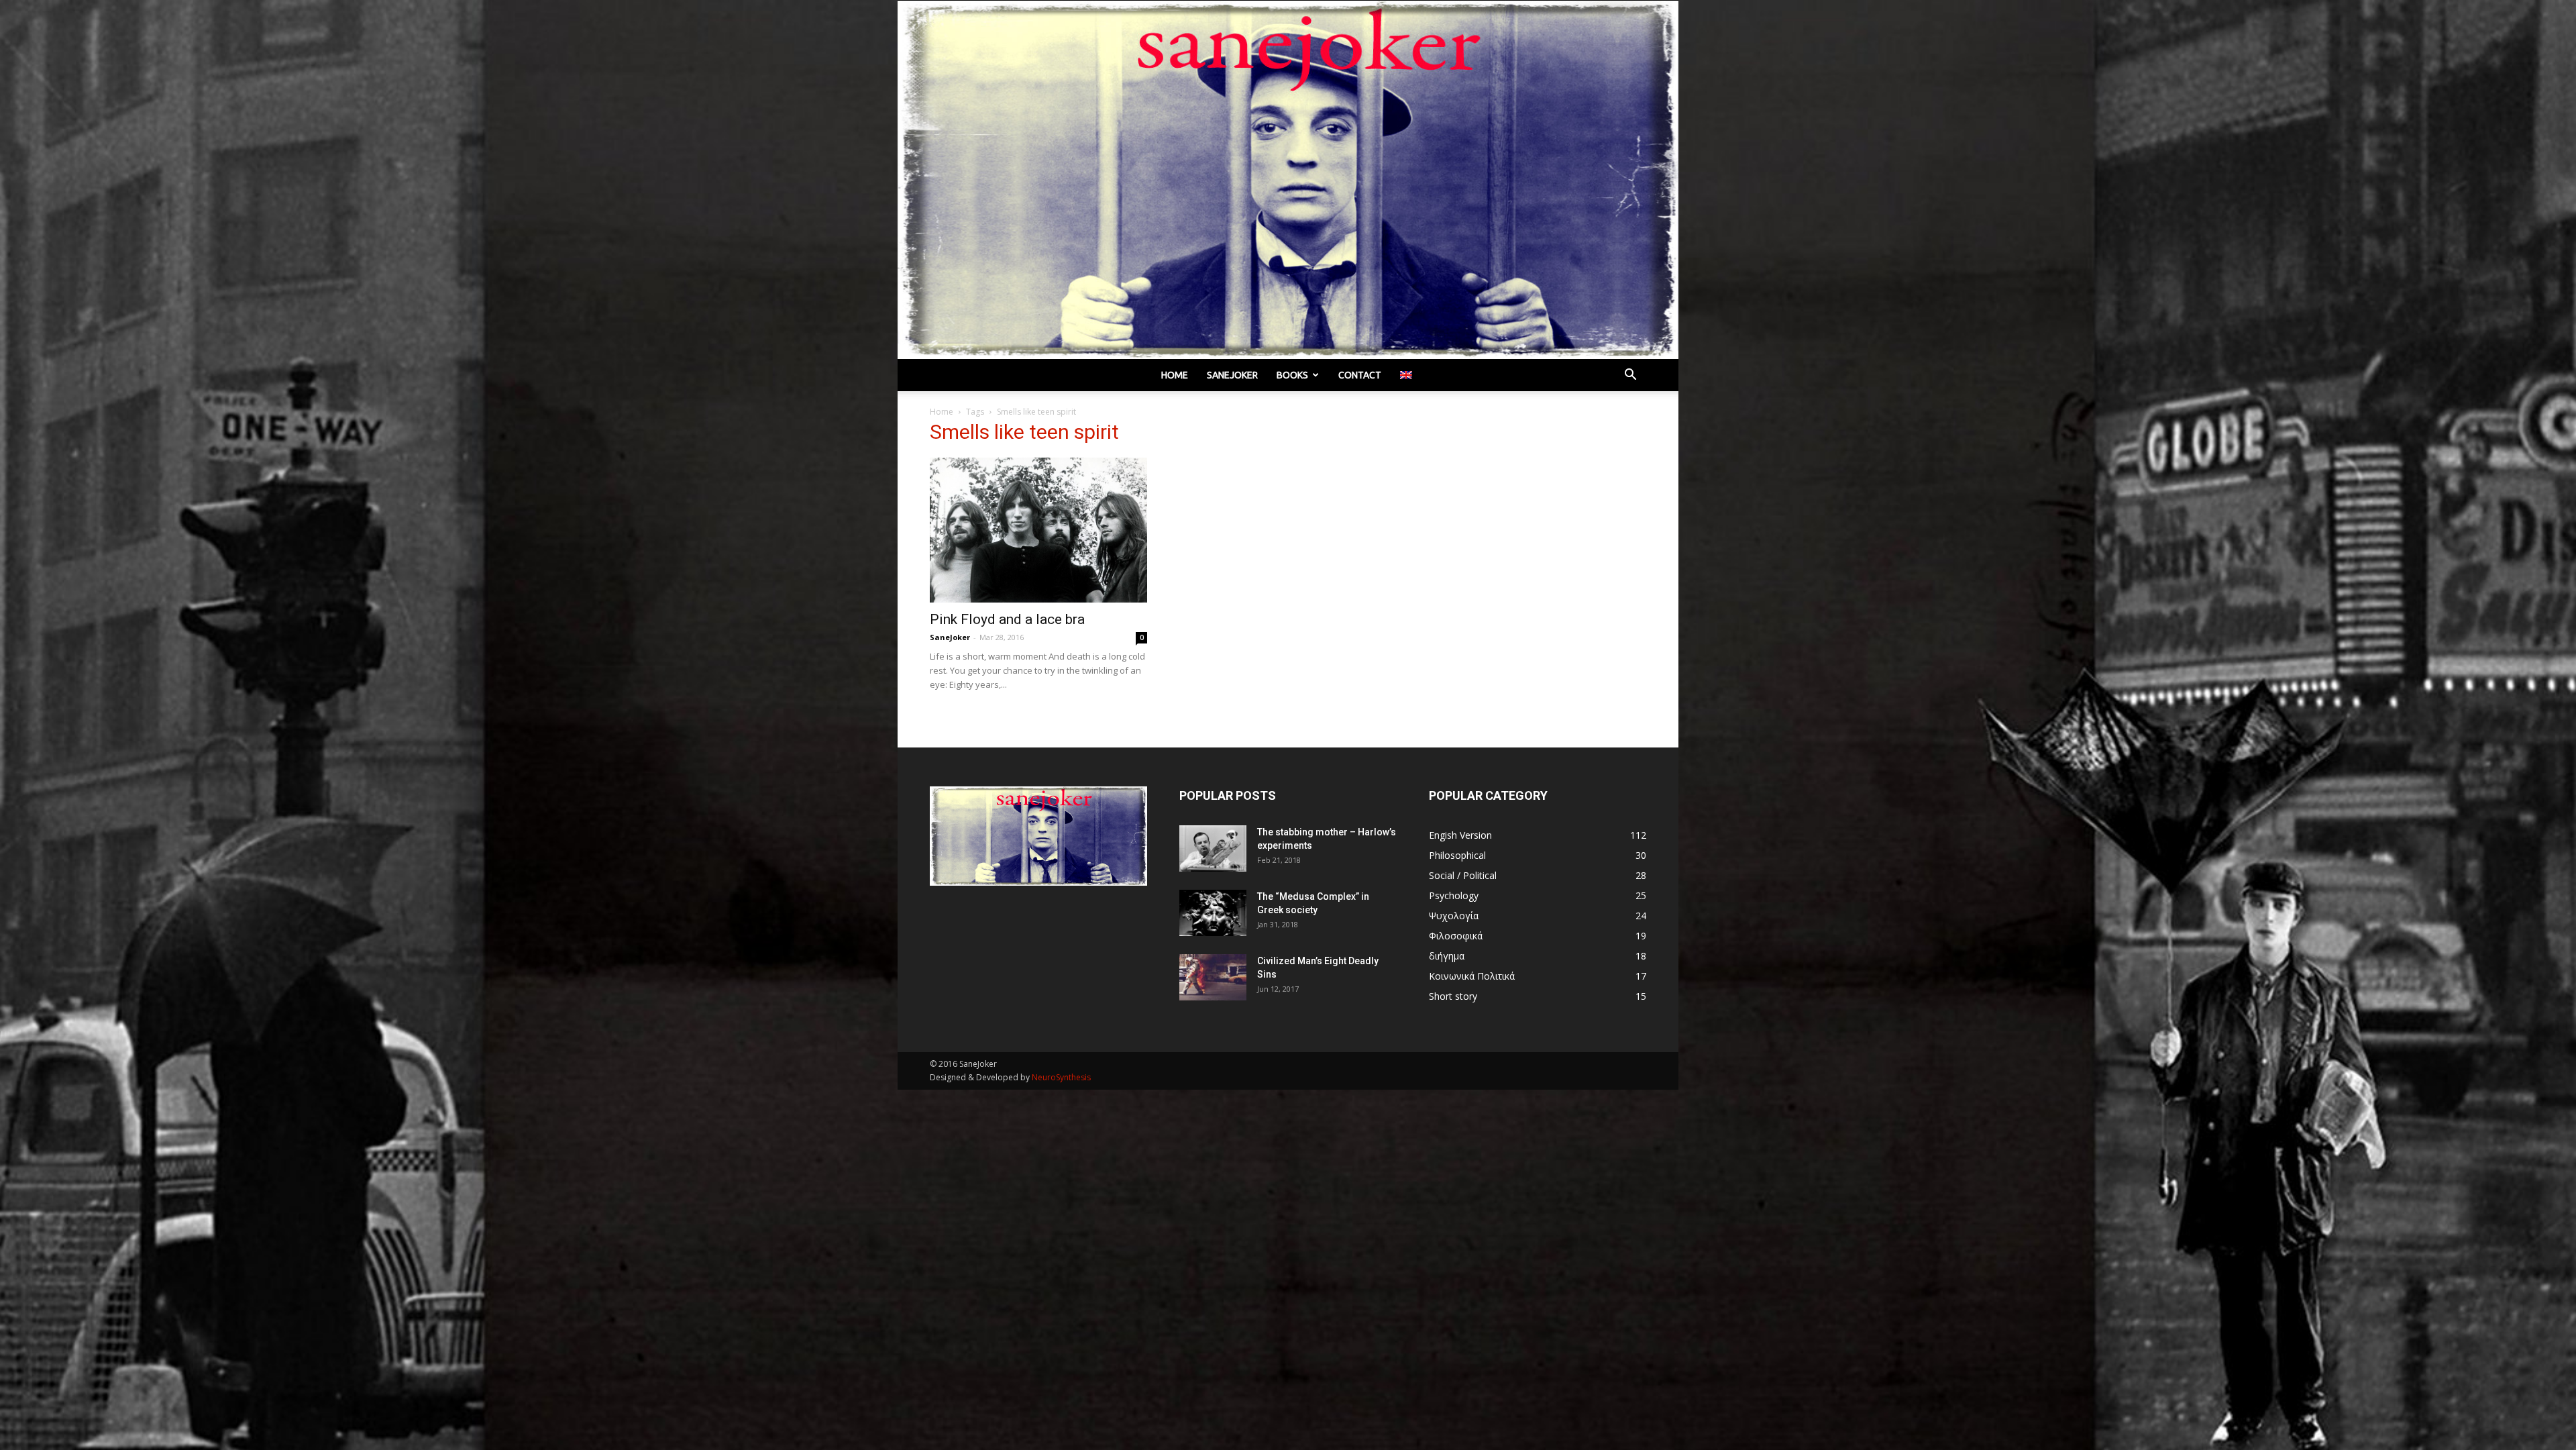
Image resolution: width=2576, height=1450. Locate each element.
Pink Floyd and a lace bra (1007, 619)
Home (1175, 375)
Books (1292, 375)
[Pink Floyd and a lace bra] (1038, 530)
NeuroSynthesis (1061, 1077)
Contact (1360, 375)
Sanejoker (1232, 375)
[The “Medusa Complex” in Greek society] (1213, 913)
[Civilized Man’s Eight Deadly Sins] (1213, 977)
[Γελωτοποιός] (1288, 180)
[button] (1630, 376)
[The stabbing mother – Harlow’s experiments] (1213, 848)
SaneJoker (950, 637)
